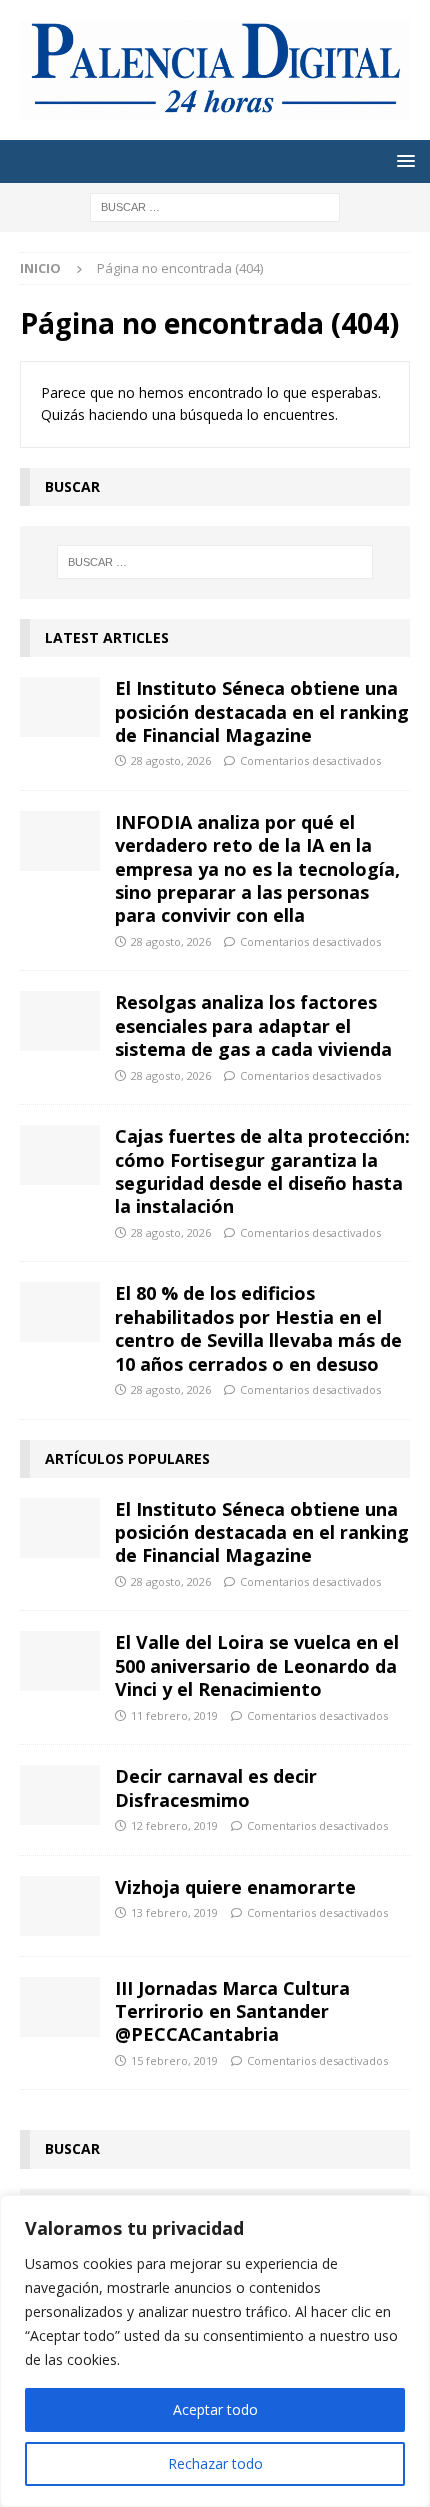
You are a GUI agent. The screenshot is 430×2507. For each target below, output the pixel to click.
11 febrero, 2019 (174, 1715)
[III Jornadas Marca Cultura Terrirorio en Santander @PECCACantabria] (60, 2007)
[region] (215, 2351)
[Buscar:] (215, 205)
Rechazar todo (215, 2463)
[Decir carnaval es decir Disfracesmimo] (60, 1795)
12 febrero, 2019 (174, 1825)
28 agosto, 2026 (171, 760)
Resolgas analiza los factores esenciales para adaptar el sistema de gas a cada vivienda (253, 1025)
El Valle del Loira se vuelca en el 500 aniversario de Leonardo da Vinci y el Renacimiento (257, 1665)
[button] (402, 160)
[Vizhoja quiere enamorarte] (60, 1906)
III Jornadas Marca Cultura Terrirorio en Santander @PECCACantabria (232, 2011)
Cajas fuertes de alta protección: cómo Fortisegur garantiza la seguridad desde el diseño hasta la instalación (262, 1171)
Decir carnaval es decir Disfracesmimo (216, 1787)
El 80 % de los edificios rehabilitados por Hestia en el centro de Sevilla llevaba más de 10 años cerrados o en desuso (258, 1328)
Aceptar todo (215, 2409)
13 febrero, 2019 (174, 1912)
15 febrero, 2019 (174, 2060)
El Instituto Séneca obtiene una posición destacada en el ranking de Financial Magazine (262, 711)
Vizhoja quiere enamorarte (235, 1887)
